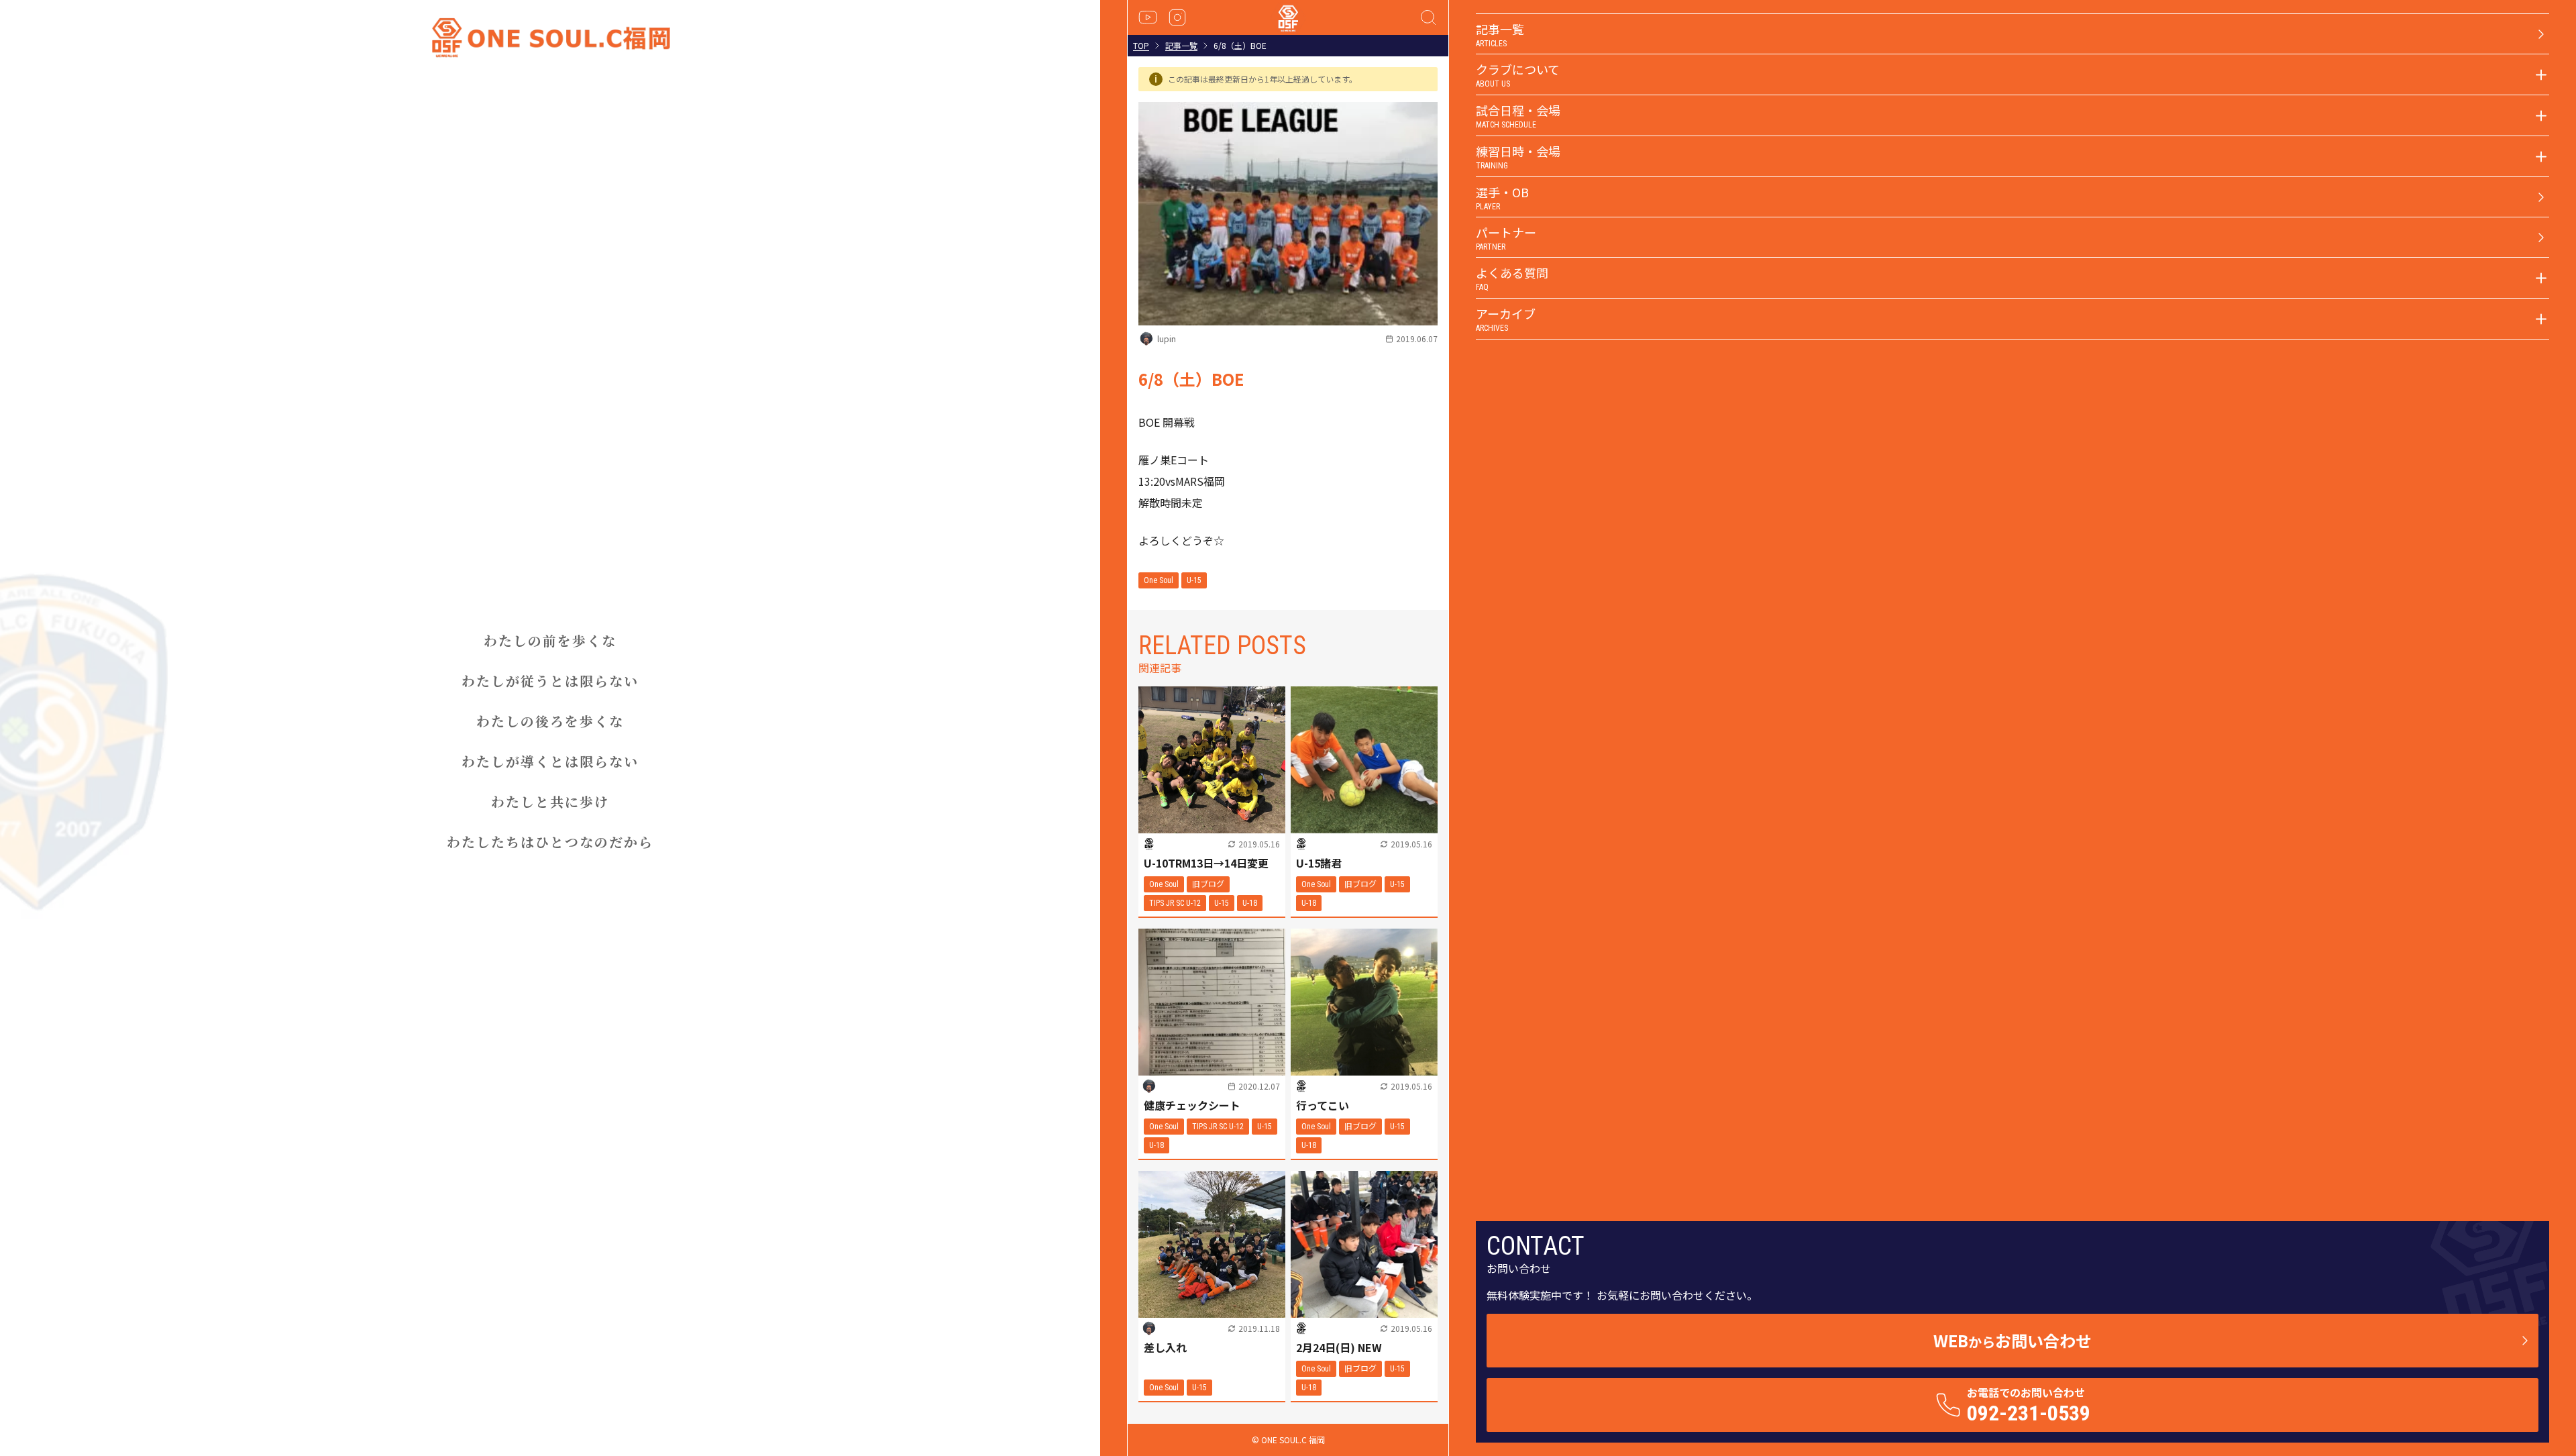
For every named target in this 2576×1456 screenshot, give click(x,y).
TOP (1141, 46)
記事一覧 (1181, 46)
